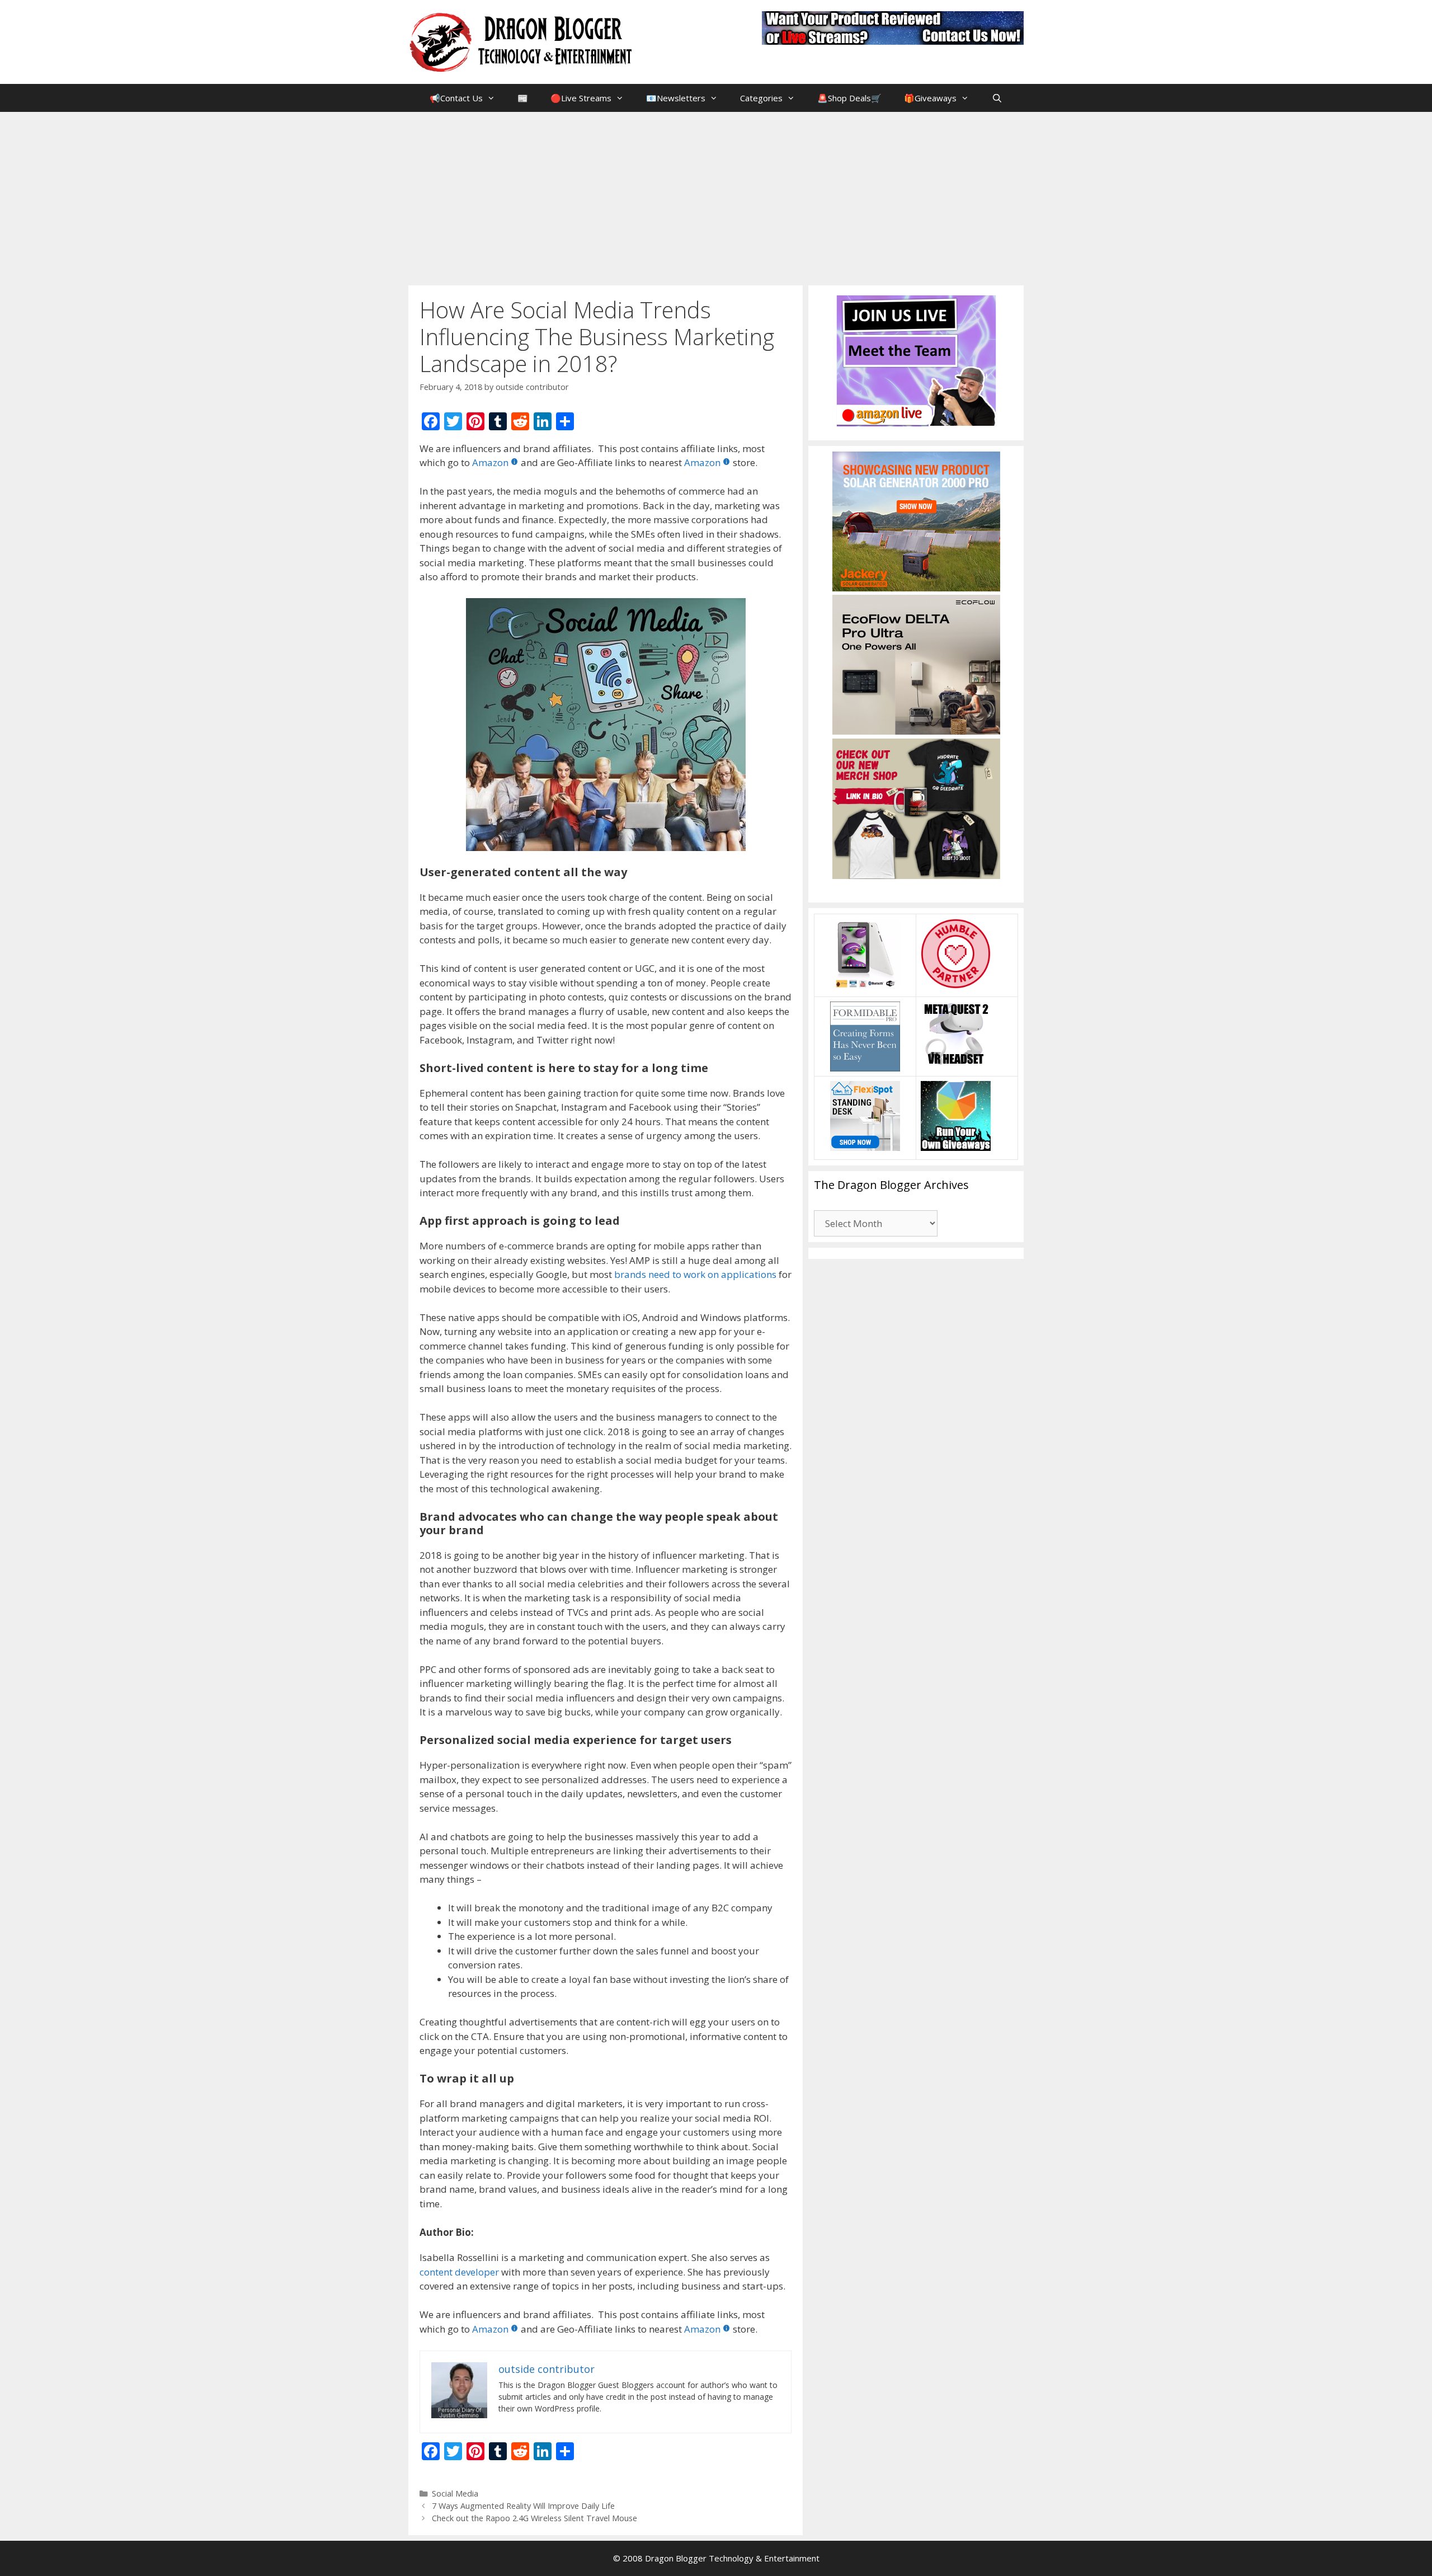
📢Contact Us (456, 98)
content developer (459, 2272)
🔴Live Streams (581, 98)
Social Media (455, 2493)
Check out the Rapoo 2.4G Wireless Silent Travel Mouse (534, 2518)
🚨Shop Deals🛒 (849, 98)
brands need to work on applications (695, 1274)
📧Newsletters (676, 98)
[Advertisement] (716, 196)
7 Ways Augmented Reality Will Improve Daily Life (523, 2506)
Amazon (490, 462)
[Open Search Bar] (997, 98)
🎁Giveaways (930, 98)
